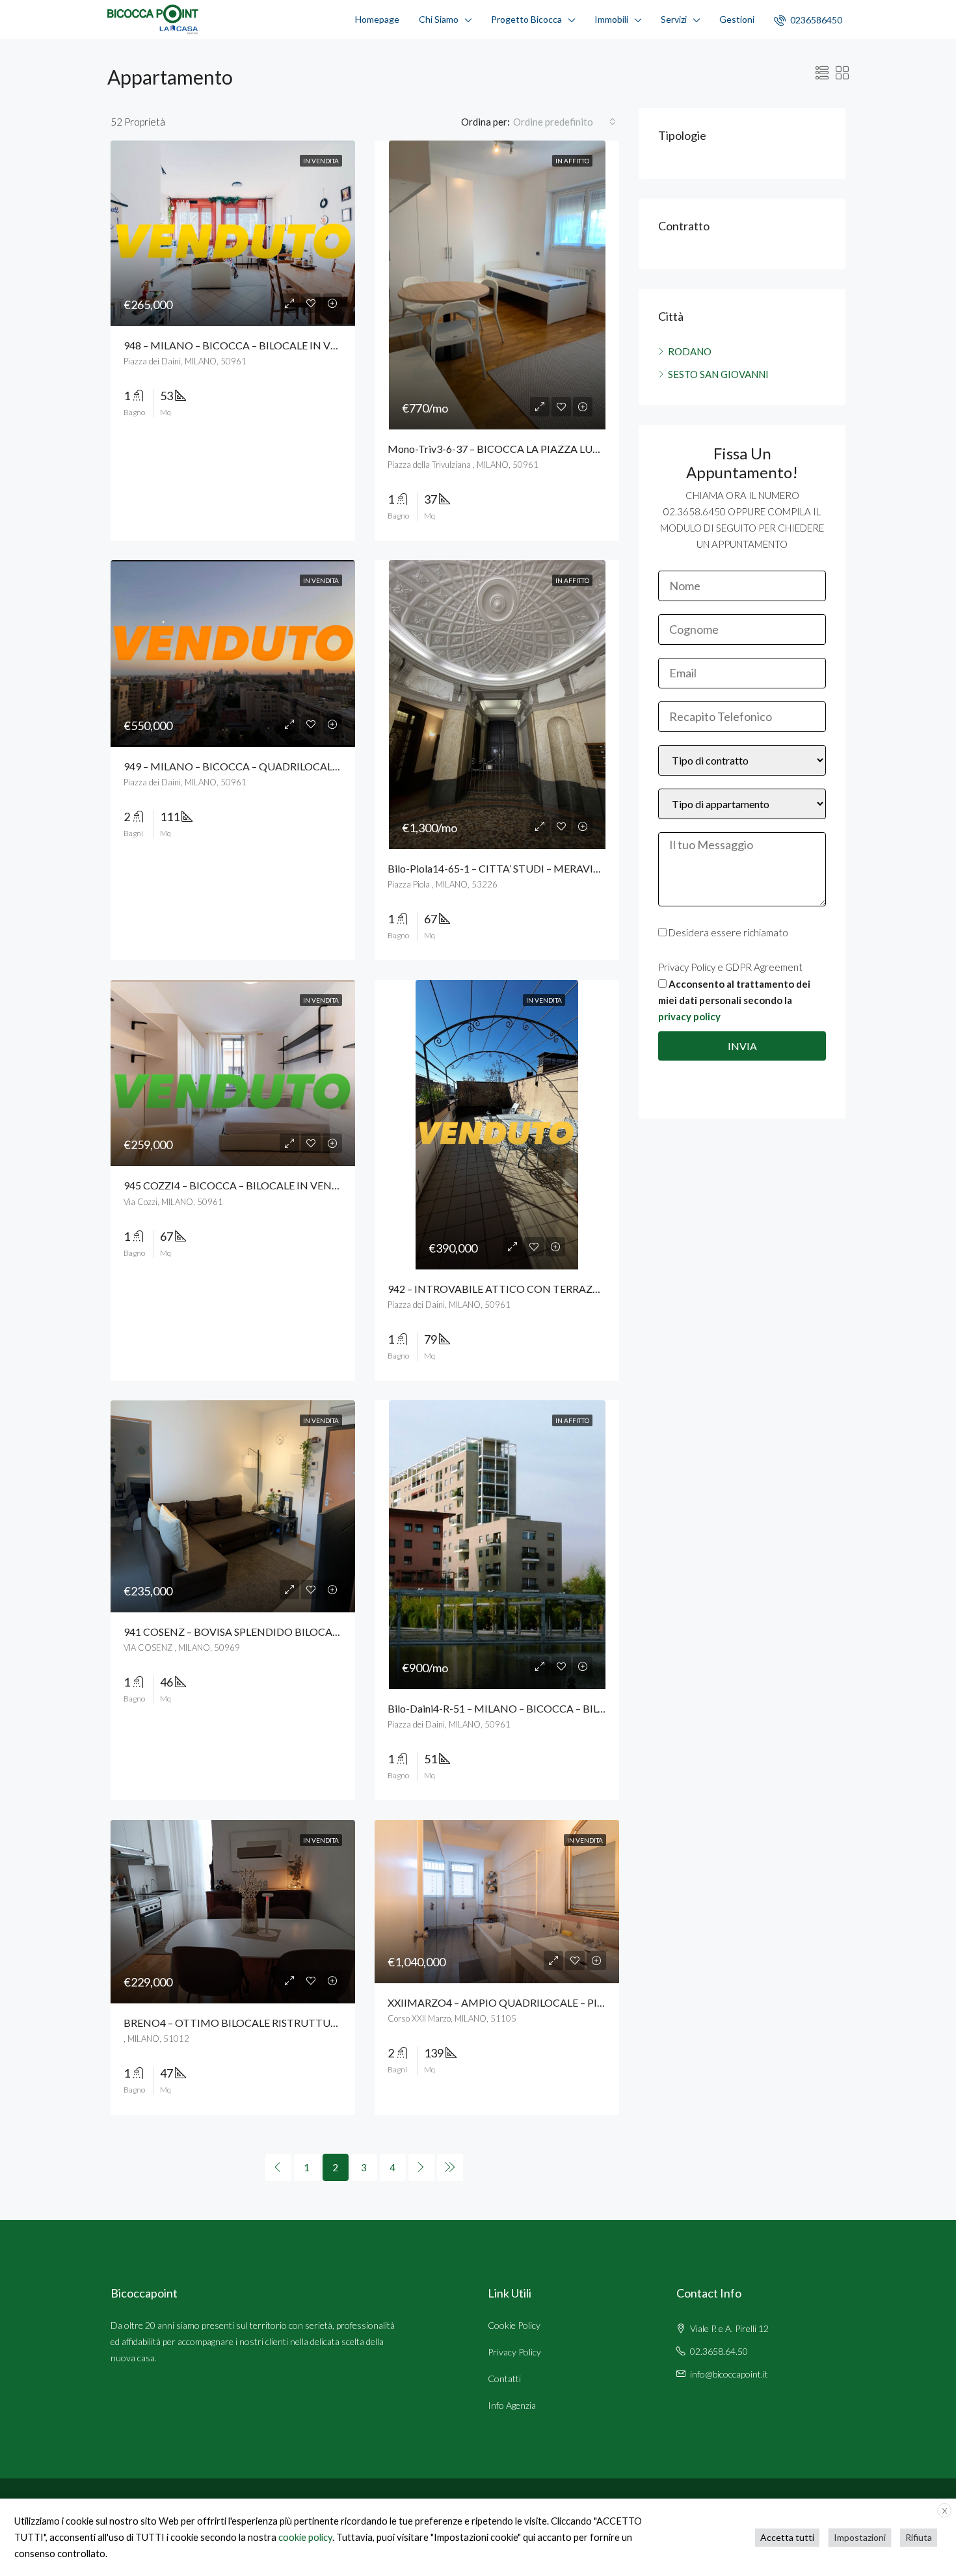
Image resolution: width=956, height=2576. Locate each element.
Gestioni (737, 19)
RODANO (690, 351)
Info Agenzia (512, 2405)
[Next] (421, 2167)
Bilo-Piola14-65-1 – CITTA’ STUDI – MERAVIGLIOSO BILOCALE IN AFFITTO (565, 868)
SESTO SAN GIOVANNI (718, 374)
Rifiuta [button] (919, 2537)
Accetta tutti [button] (787, 2537)
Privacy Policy (514, 2352)
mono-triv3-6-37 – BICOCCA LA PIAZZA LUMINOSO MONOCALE (544, 449)
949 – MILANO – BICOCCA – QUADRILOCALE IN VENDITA (262, 766)
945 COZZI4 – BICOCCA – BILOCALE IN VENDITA (240, 1185)
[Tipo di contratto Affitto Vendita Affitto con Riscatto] (742, 767)
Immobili (611, 19)
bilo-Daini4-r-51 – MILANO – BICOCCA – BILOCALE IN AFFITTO (539, 1708)
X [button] (945, 2511)
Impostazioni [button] (860, 2537)
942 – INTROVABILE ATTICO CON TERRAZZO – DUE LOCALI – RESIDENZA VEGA (579, 1289)
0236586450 (815, 20)
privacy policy (689, 1016)
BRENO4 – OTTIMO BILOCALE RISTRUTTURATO (241, 2023)
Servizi (674, 19)
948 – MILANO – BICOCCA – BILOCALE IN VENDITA (246, 345)
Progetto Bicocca (526, 19)
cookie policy (305, 2537)
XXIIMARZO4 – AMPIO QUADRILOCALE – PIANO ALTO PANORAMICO (556, 2002)
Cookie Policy (514, 2325)
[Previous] (278, 2167)
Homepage (377, 19)
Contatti (504, 2379)
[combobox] (564, 122)
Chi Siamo (439, 19)
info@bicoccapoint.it (729, 2374)
